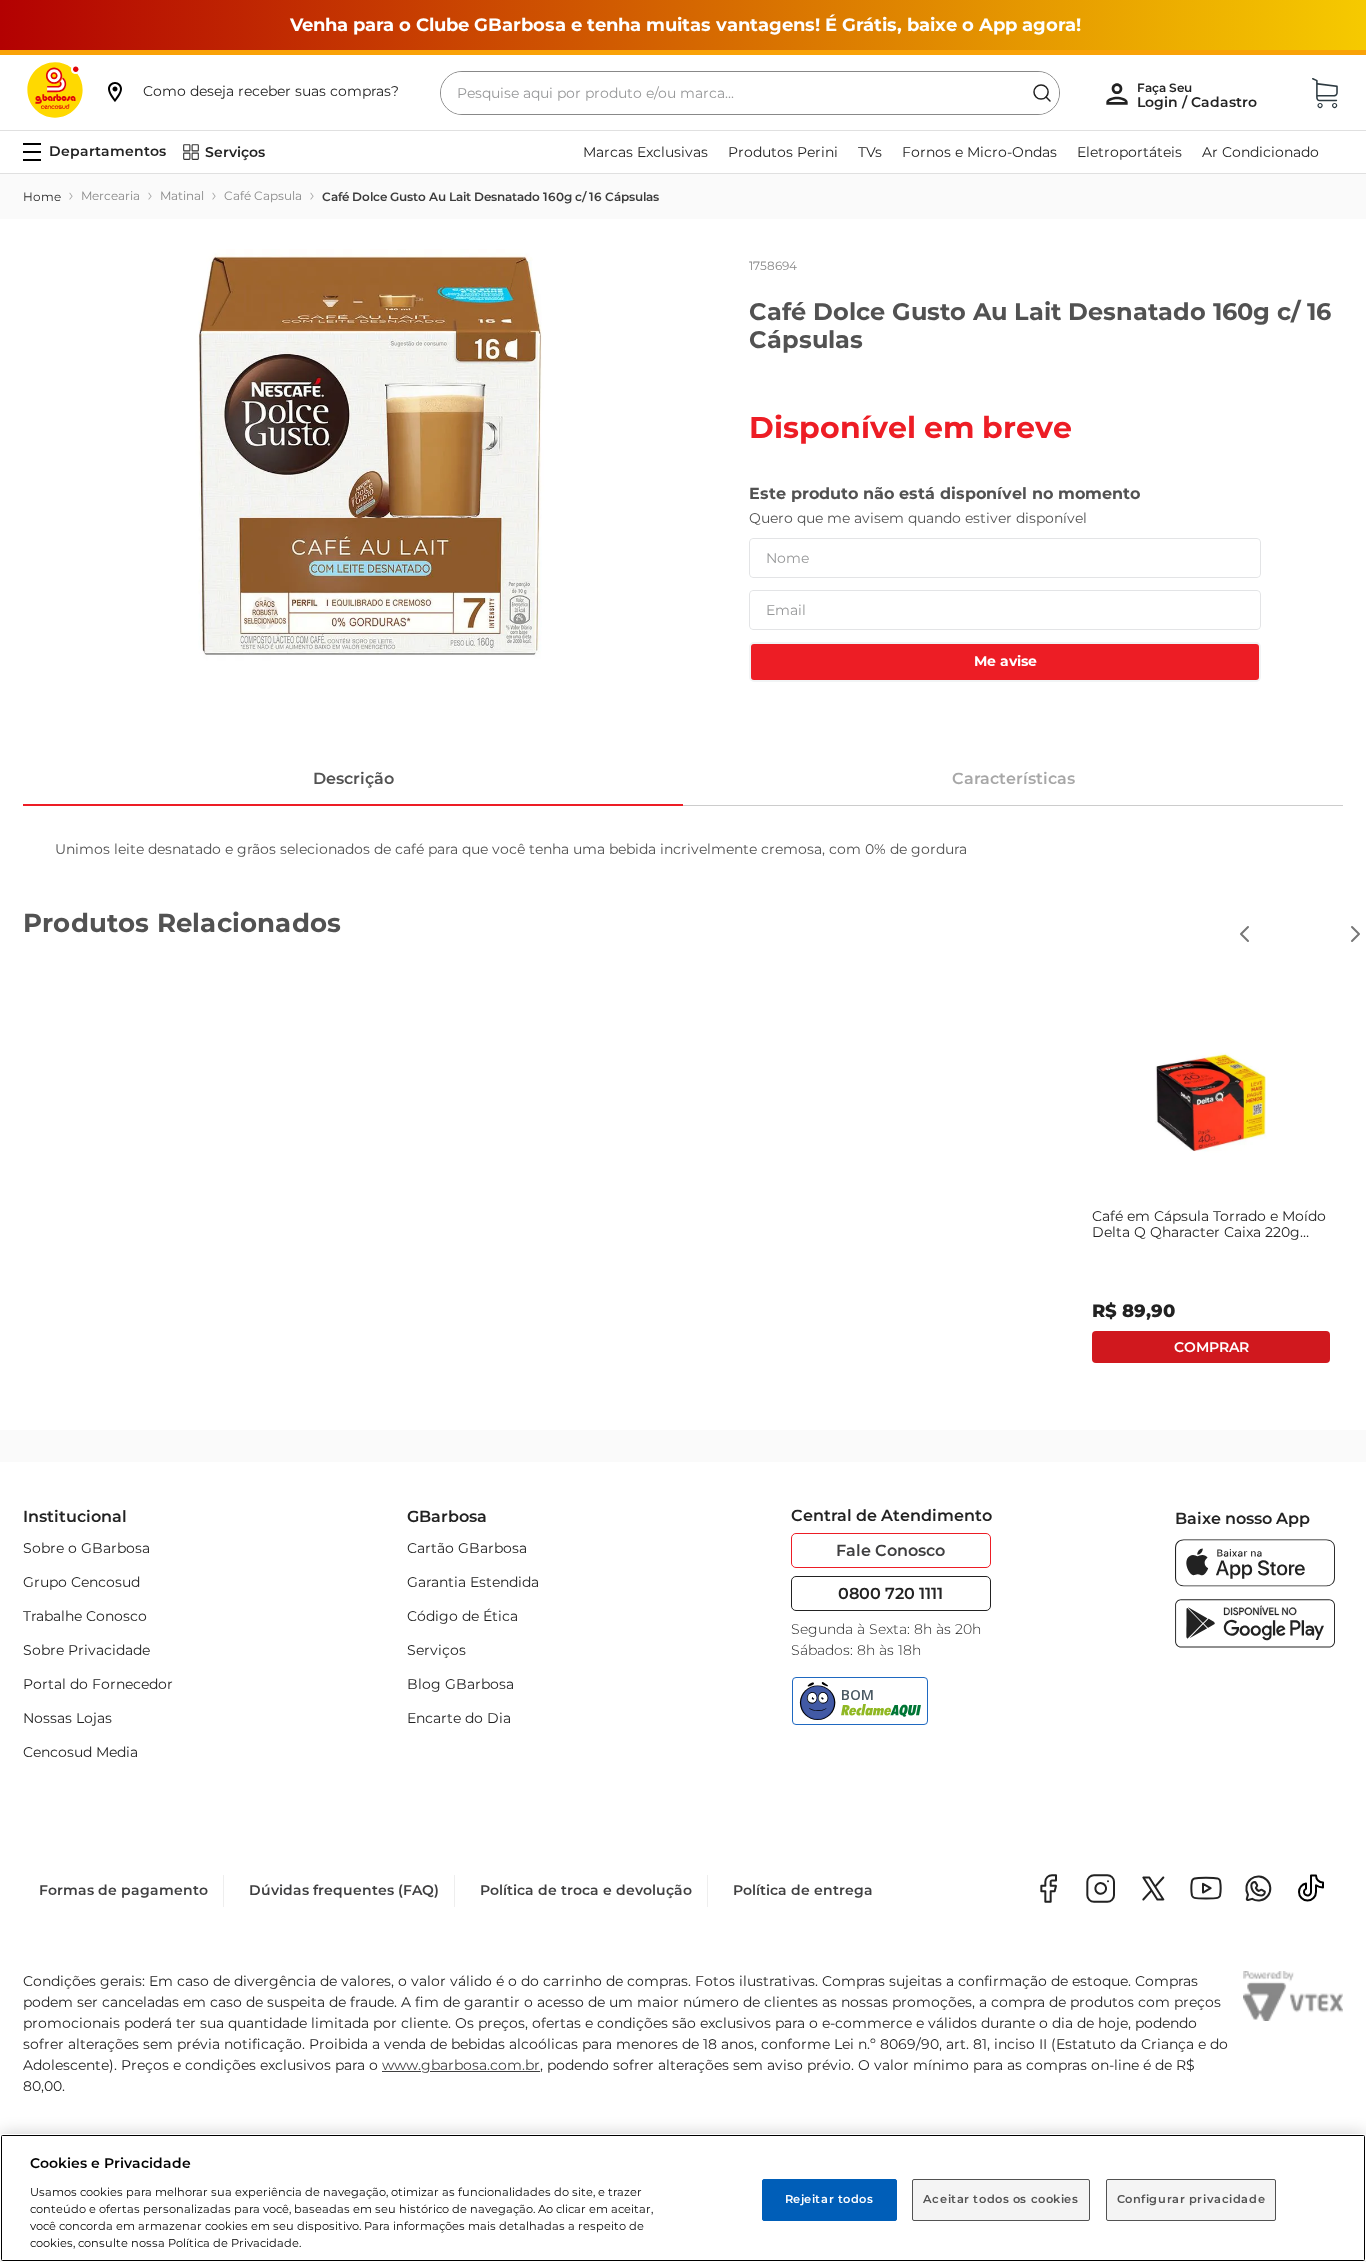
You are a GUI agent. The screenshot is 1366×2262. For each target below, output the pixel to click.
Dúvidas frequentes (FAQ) (344, 1890)
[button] (251, 91)
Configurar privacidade (1191, 2199)
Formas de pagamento (123, 1890)
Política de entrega (803, 1890)
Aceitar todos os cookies (1001, 2199)
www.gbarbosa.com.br (461, 2065)
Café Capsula (263, 195)
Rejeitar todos (829, 2199)
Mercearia (110, 195)
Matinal (182, 195)
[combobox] (750, 93)
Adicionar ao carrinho (1211, 1347)
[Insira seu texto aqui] (1258, 1890)
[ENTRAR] (1199, 95)
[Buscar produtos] (1042, 93)
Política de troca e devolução (586, 1890)
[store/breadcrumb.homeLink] (42, 197)
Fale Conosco (890, 1550)
